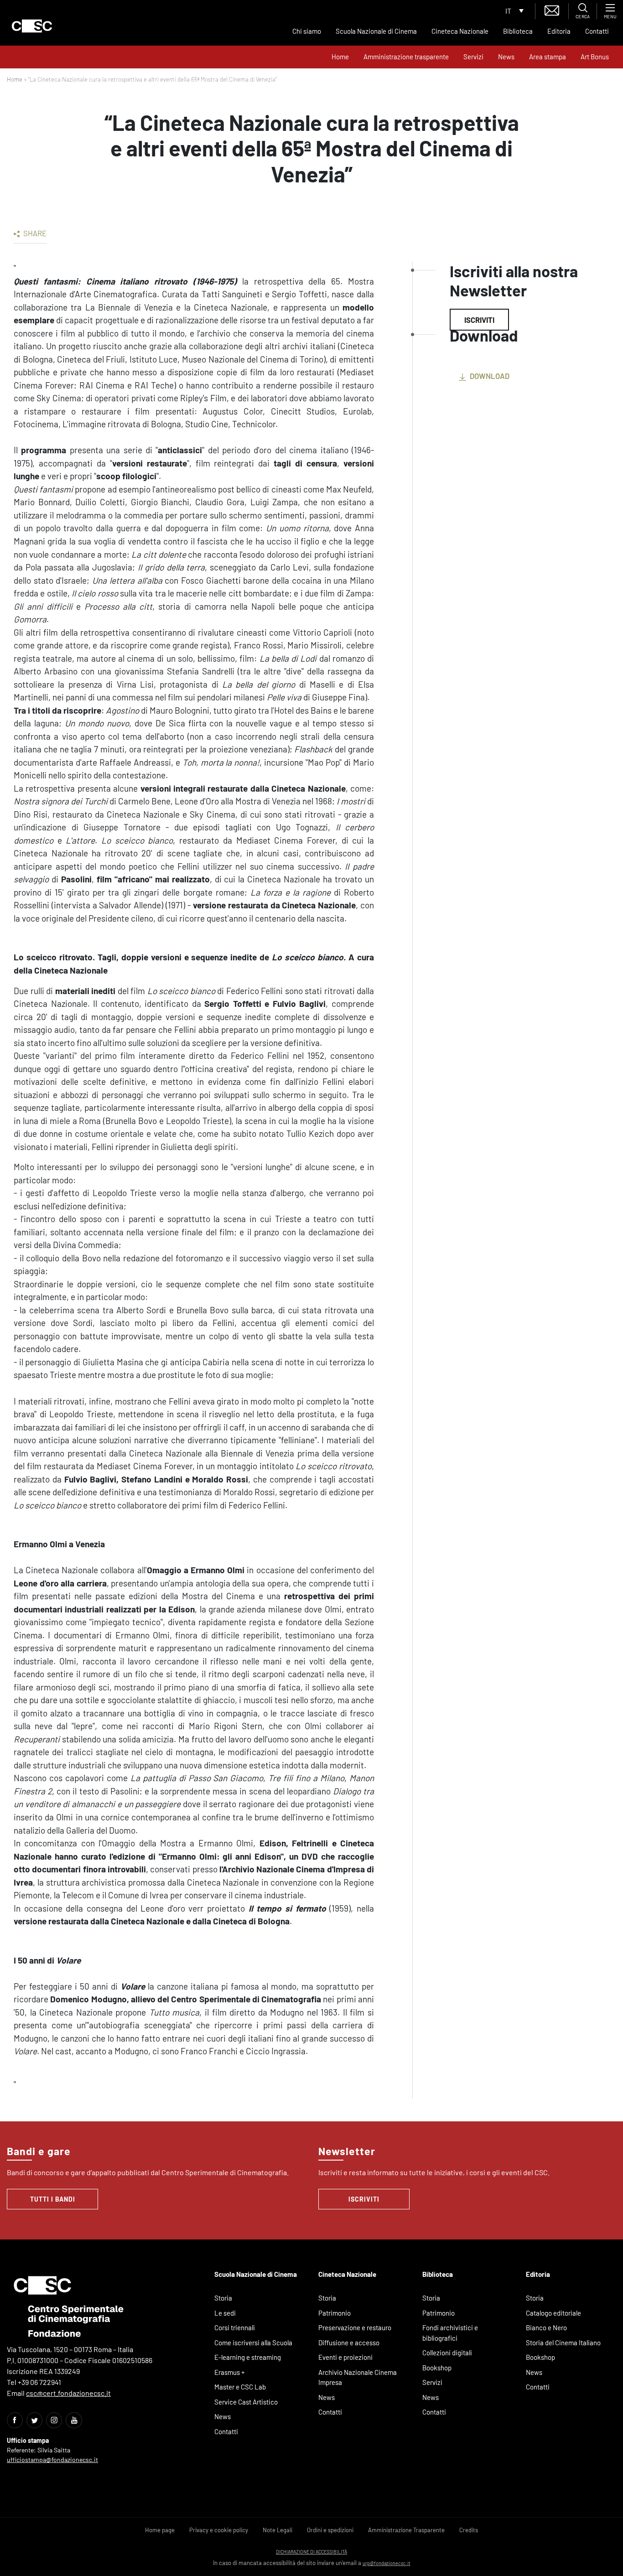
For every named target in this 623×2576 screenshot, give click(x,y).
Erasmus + (230, 2372)
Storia (223, 2298)
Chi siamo (307, 31)
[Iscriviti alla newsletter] (552, 9)
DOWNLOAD (489, 376)
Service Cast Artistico (246, 2402)
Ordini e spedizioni (330, 2530)
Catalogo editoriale (553, 2313)
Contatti (597, 31)
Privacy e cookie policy (219, 2530)
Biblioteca (518, 31)
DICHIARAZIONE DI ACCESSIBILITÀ (311, 2552)
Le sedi (225, 2313)
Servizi (473, 57)
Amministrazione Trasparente (406, 2530)
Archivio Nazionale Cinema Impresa (358, 2377)
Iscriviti (479, 320)
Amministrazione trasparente (406, 57)
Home (340, 57)
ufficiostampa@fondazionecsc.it (52, 2459)
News (506, 57)
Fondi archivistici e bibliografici (450, 2333)
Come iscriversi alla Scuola (253, 2343)
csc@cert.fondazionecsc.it (68, 2393)
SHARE (34, 233)
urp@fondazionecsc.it (387, 2563)
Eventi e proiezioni (345, 2357)
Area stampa (548, 57)
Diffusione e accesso (349, 2343)
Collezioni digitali (447, 2353)
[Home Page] (32, 26)
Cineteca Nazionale (460, 31)
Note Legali (278, 2530)
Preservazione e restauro (355, 2327)
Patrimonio (335, 2313)
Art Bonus (595, 57)
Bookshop (437, 2368)
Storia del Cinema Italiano (563, 2343)
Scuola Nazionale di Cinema (376, 31)
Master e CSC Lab (240, 2387)
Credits (469, 2530)
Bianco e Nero (546, 2327)
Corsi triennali (235, 2327)
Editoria (559, 31)
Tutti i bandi (53, 2199)
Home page (160, 2530)
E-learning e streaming (248, 2357)
